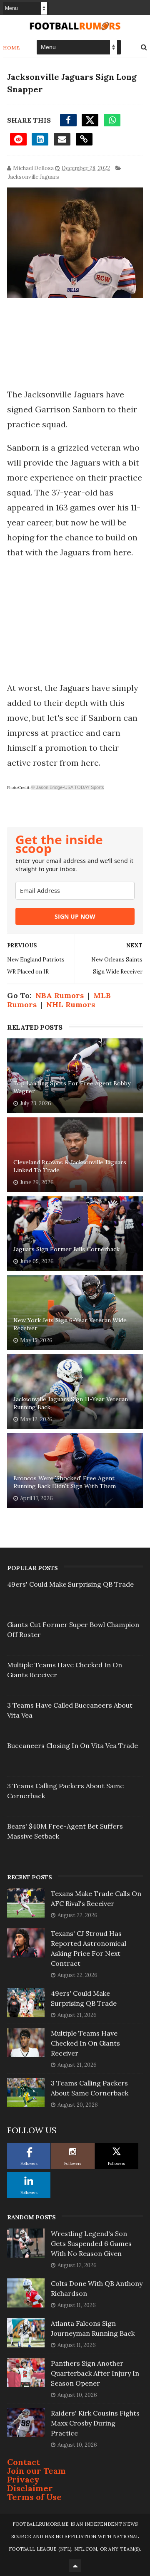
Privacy (23, 2479)
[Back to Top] (75, 2566)
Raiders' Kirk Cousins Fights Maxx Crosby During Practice (95, 2423)
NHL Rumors (71, 1005)
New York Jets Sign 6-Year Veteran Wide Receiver (70, 1324)
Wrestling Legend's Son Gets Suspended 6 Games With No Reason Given (91, 2243)
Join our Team (36, 2471)
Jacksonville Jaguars (34, 177)
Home (11, 48)
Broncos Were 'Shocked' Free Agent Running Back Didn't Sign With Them (65, 1482)
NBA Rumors (60, 995)
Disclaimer (30, 2488)
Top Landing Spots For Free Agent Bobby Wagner (72, 1087)
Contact (24, 2462)
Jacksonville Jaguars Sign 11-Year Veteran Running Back (71, 1403)
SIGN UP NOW (75, 916)
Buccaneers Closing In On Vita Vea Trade (72, 1745)
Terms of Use (34, 2497)
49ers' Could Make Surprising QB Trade (70, 1584)
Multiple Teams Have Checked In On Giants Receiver (85, 2043)
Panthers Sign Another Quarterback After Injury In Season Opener (95, 2373)
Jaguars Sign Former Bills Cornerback (66, 1249)
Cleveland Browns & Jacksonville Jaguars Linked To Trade (70, 1166)
